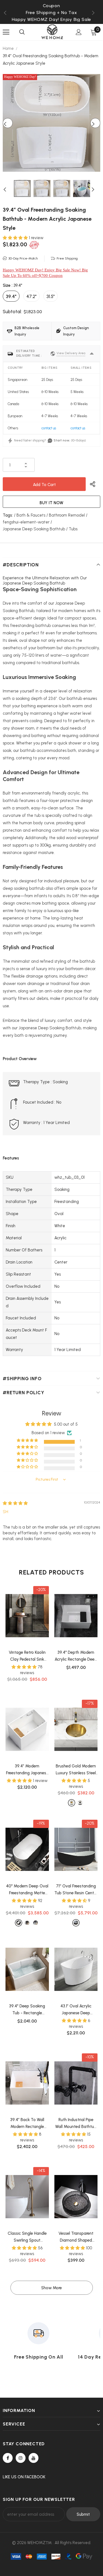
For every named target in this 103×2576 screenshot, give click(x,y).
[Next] (95, 123)
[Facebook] (8, 2458)
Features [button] (11, 1158)
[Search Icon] (22, 32)
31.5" (51, 296)
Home (8, 48)
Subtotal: (12, 312)
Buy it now (51, 503)
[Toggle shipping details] (92, 354)
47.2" (31, 296)
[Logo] (52, 32)
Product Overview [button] (20, 1059)
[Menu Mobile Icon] (6, 32)
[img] (15, 1503)
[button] (16, 238)
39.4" (11, 296)
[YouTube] (34, 2458)
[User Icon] (79, 32)
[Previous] (8, 123)
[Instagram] (21, 2458)
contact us (49, 428)
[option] (51, 13)
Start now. (62, 440)
